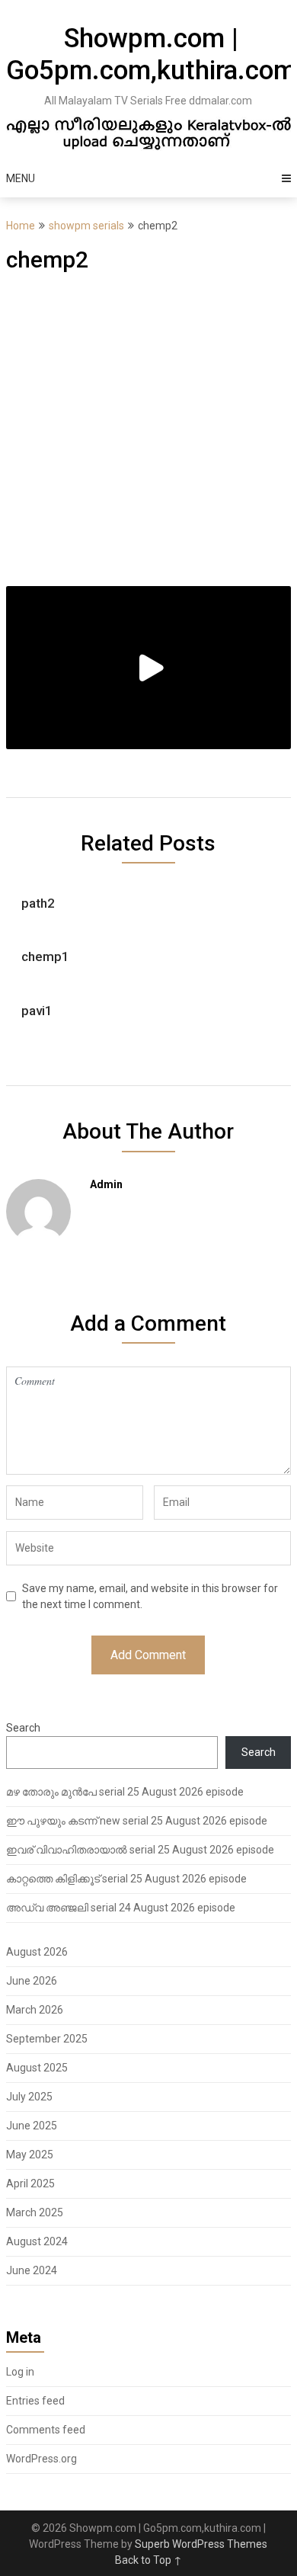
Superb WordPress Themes (201, 2544)
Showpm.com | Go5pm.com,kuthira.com (151, 54)
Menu (21, 178)
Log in (20, 2372)
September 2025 (47, 2039)
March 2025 (35, 2212)
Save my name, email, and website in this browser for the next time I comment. (150, 1596)
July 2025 (29, 2097)
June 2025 (32, 2126)
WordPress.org (42, 2459)
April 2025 (30, 2184)
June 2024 (32, 2270)
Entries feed (35, 2401)
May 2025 (30, 2155)
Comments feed (46, 2430)
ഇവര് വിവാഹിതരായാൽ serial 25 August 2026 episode (140, 1850)
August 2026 (37, 1952)
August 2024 (37, 2241)
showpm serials (86, 226)
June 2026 (32, 1981)
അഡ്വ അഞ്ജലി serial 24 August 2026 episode (121, 1908)
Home (21, 226)
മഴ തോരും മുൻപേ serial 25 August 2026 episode (125, 1792)
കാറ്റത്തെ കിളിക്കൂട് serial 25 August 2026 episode (126, 1879)
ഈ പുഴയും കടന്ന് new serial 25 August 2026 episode (137, 1821)
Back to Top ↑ (148, 2560)
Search (23, 1728)
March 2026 (35, 2010)
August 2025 (37, 2068)
